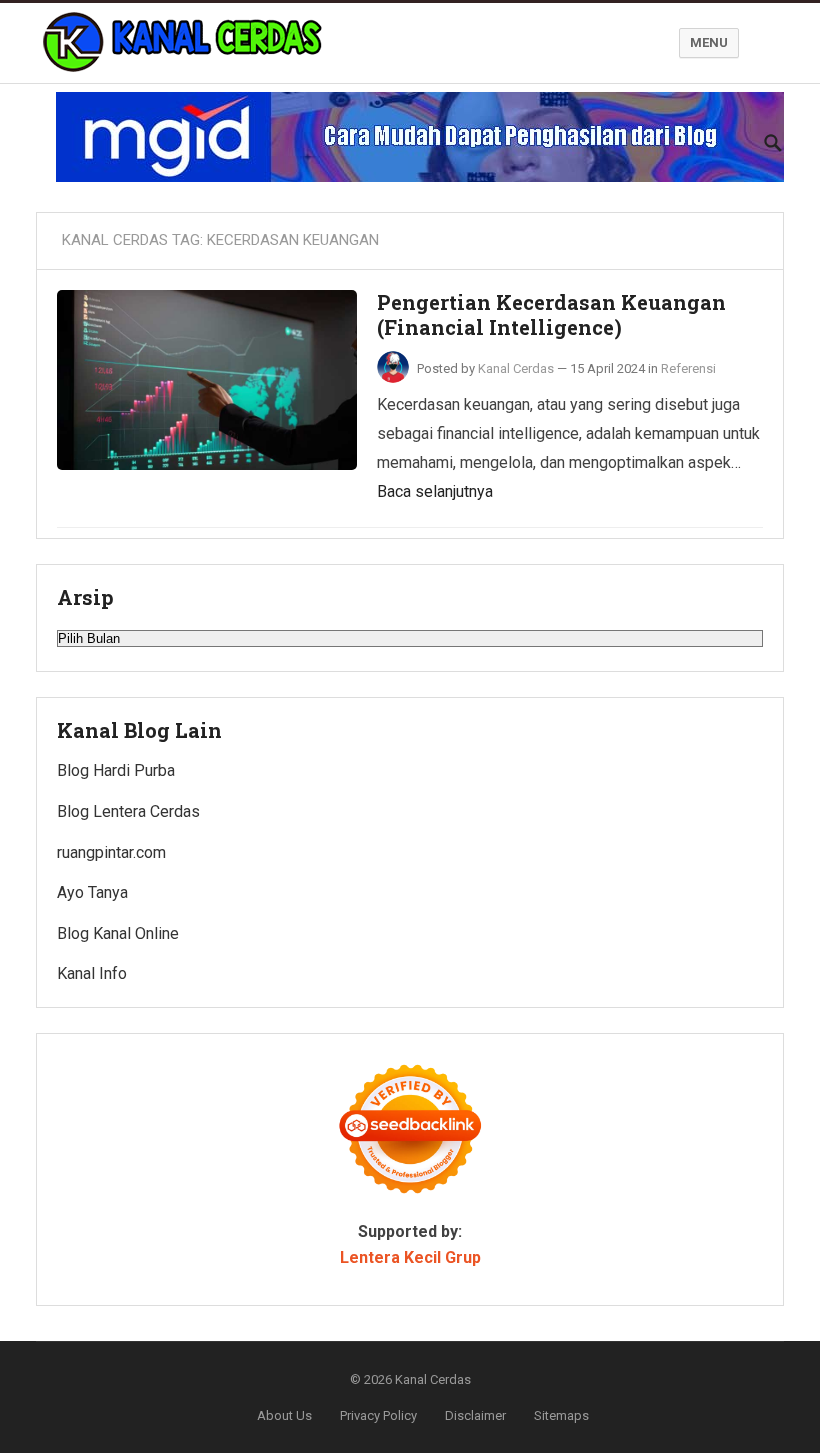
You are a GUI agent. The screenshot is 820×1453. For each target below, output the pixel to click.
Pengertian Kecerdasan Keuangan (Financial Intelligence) (551, 315)
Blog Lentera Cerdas (128, 811)
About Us (284, 1415)
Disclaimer (475, 1415)
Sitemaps (561, 1415)
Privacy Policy (378, 1415)
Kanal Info (92, 973)
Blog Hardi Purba (116, 770)
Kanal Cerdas (516, 368)
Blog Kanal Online (118, 933)
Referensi (688, 368)
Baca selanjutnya (435, 491)
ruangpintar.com (111, 852)
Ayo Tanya (92, 892)
